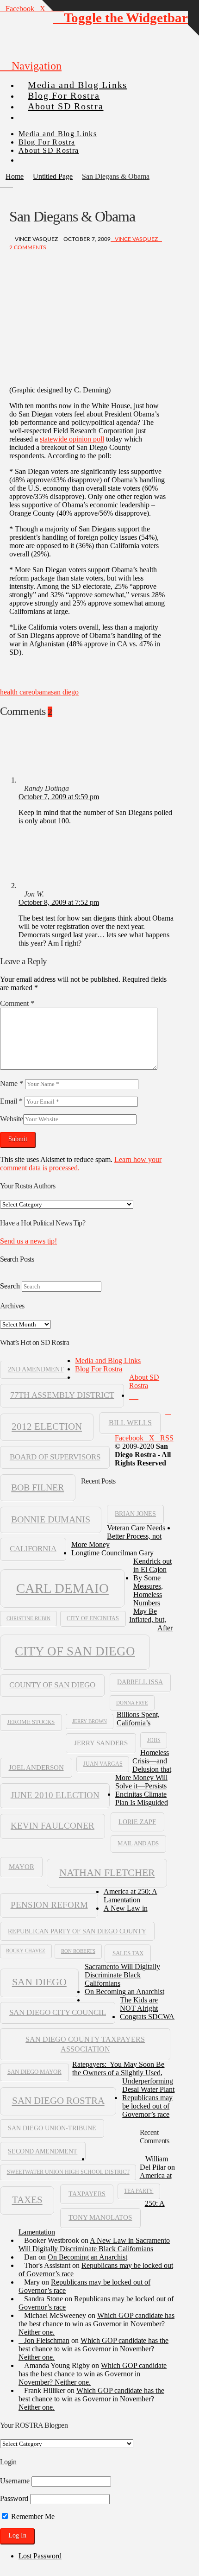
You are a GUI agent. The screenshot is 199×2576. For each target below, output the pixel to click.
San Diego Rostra (58, 2101)
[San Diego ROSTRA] (37, 113)
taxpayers (87, 2194)
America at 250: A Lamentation (131, 1896)
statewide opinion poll (72, 439)
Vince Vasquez (136, 239)
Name (12, 1083)
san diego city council (58, 2012)
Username (15, 2481)
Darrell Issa (140, 1682)
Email (11, 1101)
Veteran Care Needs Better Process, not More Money (118, 1536)
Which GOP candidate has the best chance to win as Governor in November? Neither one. (96, 2324)
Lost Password (40, 2556)
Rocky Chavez (26, 1951)
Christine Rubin (28, 1618)
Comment (17, 1003)
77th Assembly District (62, 1395)
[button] (31, 66)
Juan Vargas (103, 1764)
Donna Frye (132, 1703)
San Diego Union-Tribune (52, 2128)
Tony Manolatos (100, 2217)
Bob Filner (37, 1487)
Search (10, 1286)
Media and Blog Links (108, 1361)
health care (16, 692)
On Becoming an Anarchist (124, 1992)
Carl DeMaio (62, 1588)
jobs (154, 1740)
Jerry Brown (90, 1721)
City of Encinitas (93, 1618)
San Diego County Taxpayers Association (85, 2044)
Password (14, 2498)
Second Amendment (43, 2151)
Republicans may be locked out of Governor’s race (147, 2106)
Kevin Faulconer (53, 1826)
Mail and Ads (138, 1844)
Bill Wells (130, 1423)
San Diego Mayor (34, 2072)
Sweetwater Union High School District (68, 2172)
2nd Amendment (36, 1369)
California (33, 1549)
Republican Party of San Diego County (77, 1931)
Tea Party (139, 2191)
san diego (65, 692)
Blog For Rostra (99, 1369)
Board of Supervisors (55, 1457)
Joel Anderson (36, 1767)
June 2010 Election (55, 1795)
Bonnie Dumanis (51, 1519)
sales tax (128, 1953)
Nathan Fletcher (107, 1873)
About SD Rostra (144, 1381)
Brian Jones (135, 1514)
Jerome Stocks (31, 1722)
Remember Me (32, 2516)
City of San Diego (75, 1651)
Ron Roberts (78, 1951)
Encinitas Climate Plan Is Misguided (142, 1798)
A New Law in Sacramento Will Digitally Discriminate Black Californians (94, 2245)
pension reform (49, 1905)
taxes (27, 2200)
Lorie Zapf (137, 1822)
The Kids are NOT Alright (139, 2004)
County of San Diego (52, 1685)
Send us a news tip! (28, 1241)
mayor (22, 1866)
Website (12, 1119)
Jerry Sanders (101, 1743)
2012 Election (47, 1427)
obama (41, 692)
